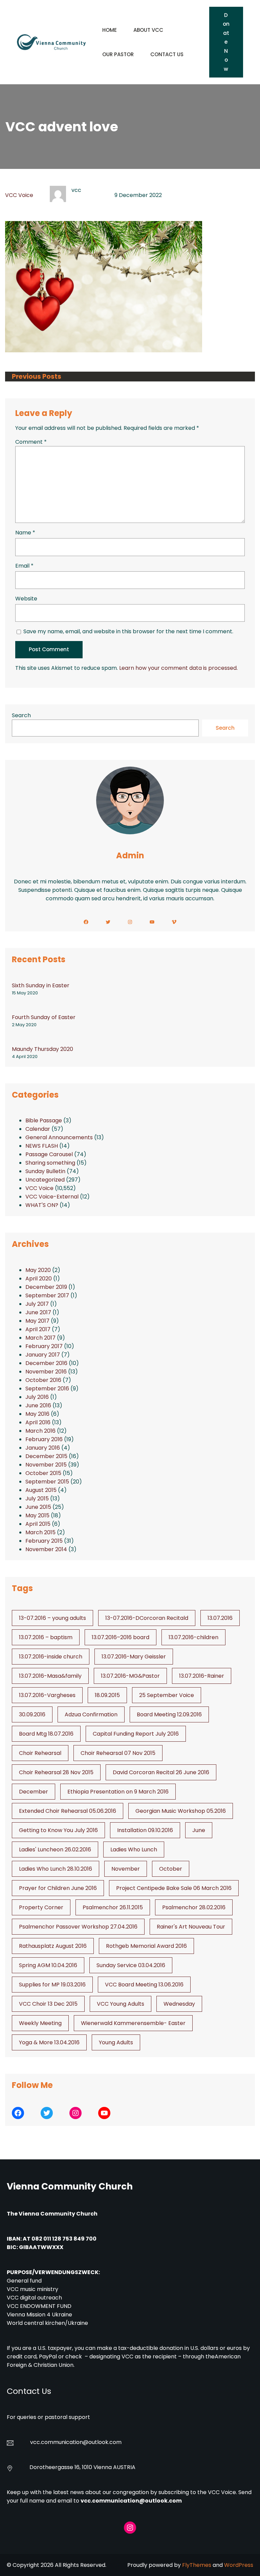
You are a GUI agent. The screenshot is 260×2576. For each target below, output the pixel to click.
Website (26, 599)
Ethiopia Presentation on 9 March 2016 (118, 1792)
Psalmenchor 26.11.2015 (113, 1907)
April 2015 (38, 1524)
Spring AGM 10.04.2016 (48, 1965)
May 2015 (37, 1515)
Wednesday (179, 2004)
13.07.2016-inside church (51, 1657)
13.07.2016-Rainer (202, 1676)
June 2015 (38, 1507)
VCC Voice (19, 195)
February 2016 (44, 1439)
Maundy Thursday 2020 (42, 1049)
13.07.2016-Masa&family (50, 1676)
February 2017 (44, 1346)
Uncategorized (45, 1180)
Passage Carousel (49, 1154)
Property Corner (41, 1907)
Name (25, 533)
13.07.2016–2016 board (121, 1637)
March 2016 (40, 1431)
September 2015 (47, 1482)
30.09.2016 (32, 1714)
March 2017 (40, 1338)
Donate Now (226, 42)
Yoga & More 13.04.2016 (49, 2042)
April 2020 (39, 1279)
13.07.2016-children (193, 1637)
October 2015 (43, 1473)
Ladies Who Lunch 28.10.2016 (56, 1869)
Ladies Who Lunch (134, 1850)
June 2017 (38, 1312)
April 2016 (38, 1422)
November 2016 (46, 1372)
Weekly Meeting (40, 2023)
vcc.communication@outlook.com (131, 2501)
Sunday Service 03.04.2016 (131, 1965)
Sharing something (50, 1163)
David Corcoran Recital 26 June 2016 (161, 1772)
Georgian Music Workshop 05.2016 (181, 1811)
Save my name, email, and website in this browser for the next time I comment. (128, 631)
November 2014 (46, 1549)
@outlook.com (102, 2442)
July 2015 (37, 1499)
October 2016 (43, 1380)
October (171, 1869)
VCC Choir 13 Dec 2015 (48, 2004)
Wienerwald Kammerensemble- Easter (133, 2023)
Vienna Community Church (70, 2186)
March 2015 (40, 1532)
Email (24, 566)
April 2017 (38, 1329)
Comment (31, 442)
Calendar (38, 1129)
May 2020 (38, 1270)
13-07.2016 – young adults (52, 1618)
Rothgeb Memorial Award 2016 (146, 1946)
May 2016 (37, 1414)
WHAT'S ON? (42, 1205)
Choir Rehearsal (40, 1753)
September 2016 (47, 1389)
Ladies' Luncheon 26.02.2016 (55, 1850)
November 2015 (46, 1465)
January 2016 (43, 1448)
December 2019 (46, 1287)
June (199, 1830)
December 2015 (46, 1456)
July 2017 (37, 1304)
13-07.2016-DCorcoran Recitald (147, 1618)
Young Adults (116, 2042)
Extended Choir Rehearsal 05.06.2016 (68, 1811)
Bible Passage (44, 1120)
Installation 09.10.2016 (145, 1830)
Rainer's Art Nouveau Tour (191, 1927)
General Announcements (59, 1137)
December (34, 1792)
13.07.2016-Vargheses (47, 1695)
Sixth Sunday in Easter (41, 985)
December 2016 (46, 1363)
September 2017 (47, 1295)
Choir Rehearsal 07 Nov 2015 (118, 1753)
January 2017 (43, 1355)
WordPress (239, 2565)
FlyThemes (197, 2565)
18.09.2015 (107, 1695)
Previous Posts (37, 377)
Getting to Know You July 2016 (58, 1830)
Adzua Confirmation (91, 1714)
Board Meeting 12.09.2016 (169, 1714)
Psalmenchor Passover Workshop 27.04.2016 (78, 1927)
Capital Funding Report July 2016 (136, 1734)
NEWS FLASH (42, 1146)
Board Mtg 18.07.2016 (46, 1734)
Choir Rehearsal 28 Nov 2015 (56, 1772)
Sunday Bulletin (45, 1171)
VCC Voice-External (52, 1197)
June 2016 (38, 1405)
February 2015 (44, 1541)
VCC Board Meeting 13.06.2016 (144, 1985)
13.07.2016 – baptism (46, 1637)
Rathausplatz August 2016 (53, 1946)
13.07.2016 (220, 1618)
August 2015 (41, 1490)
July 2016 (37, 1397)
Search (21, 715)
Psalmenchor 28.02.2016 (194, 1907)
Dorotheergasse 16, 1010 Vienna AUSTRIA (82, 2467)
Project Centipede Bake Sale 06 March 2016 (174, 1888)
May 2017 (37, 1321)
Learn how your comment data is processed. (178, 668)
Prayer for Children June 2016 (58, 1888)
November (126, 1869)
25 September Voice (167, 1695)
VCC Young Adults (121, 2004)
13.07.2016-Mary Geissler (134, 1657)
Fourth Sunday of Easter (44, 1017)
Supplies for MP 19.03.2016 (52, 1985)
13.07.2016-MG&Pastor (130, 1676)
